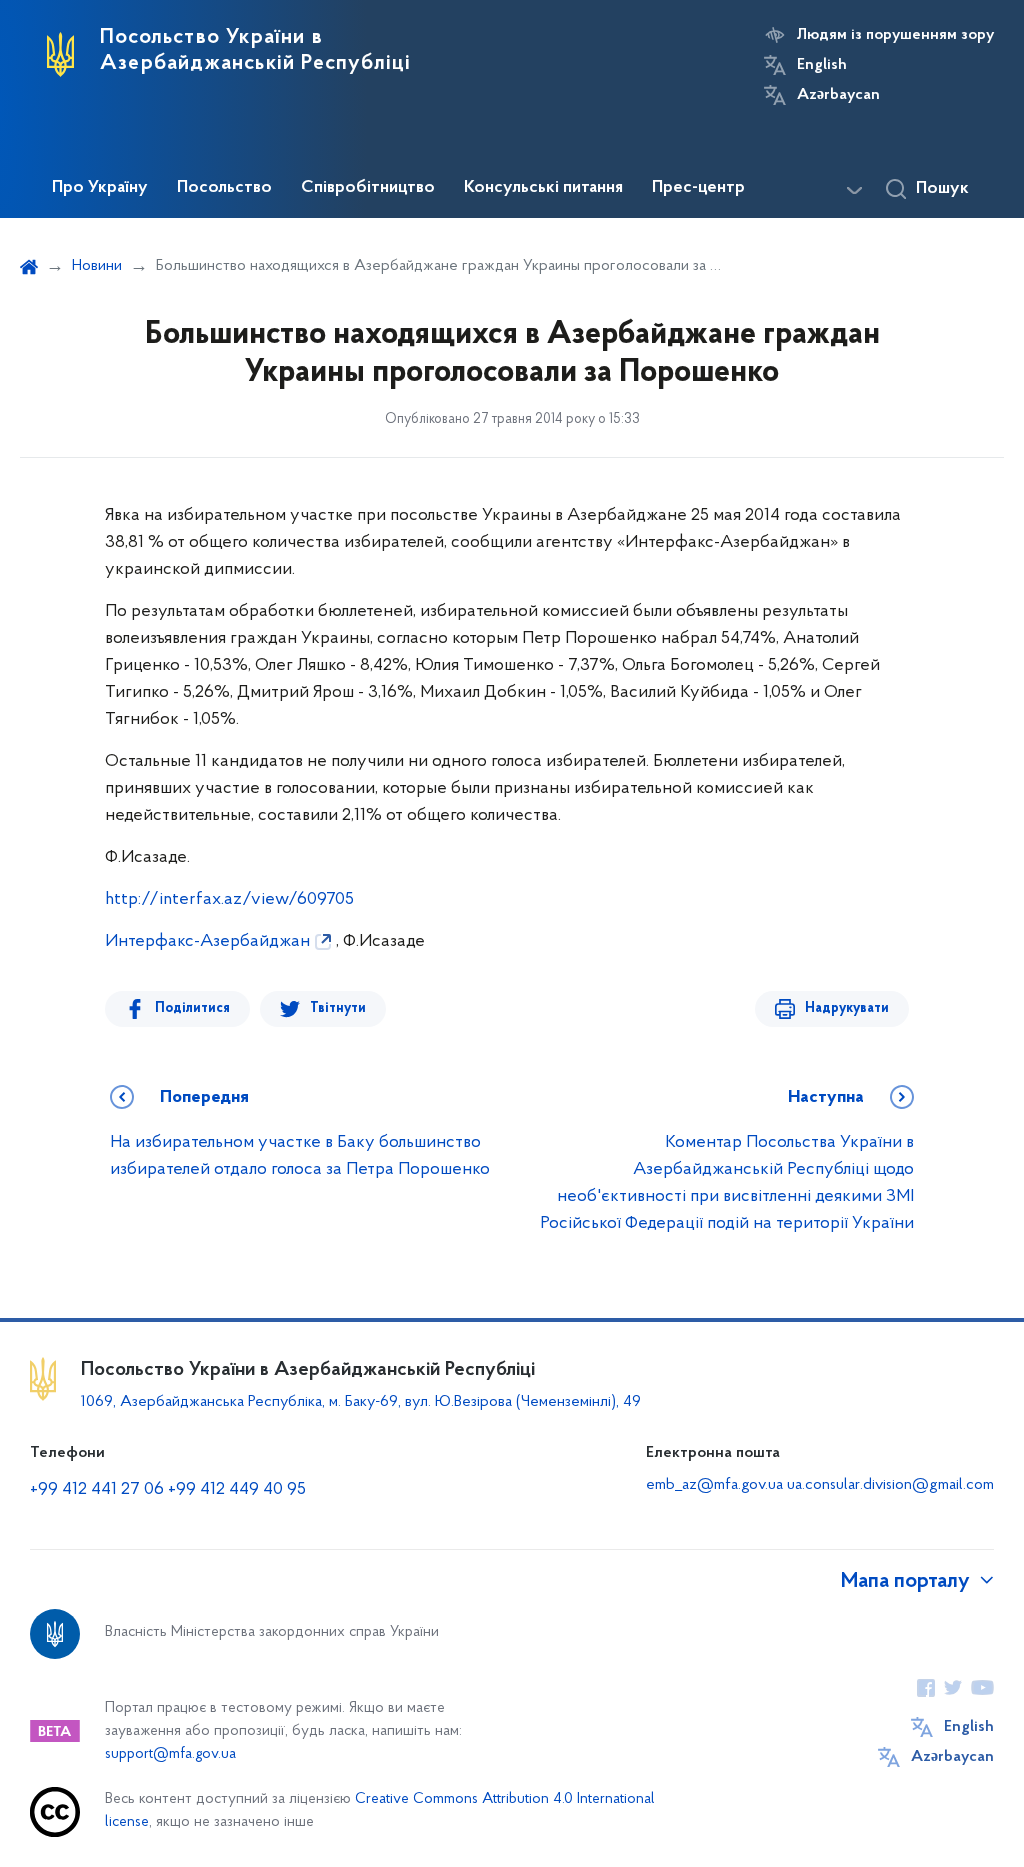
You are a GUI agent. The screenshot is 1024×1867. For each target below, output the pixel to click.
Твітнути (338, 1008)
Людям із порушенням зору (895, 35)
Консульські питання (543, 188)
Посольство (224, 188)
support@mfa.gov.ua (170, 1754)
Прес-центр (698, 188)
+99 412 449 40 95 (237, 1490)
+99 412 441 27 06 (97, 1490)
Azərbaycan (838, 95)
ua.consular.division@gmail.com (890, 1485)
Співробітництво (368, 188)
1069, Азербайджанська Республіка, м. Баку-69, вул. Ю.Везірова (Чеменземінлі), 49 (361, 1402)
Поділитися (192, 1008)
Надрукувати (847, 1008)
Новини (97, 266)
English (822, 65)
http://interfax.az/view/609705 (229, 900)
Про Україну (100, 188)
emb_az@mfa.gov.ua (714, 1485)
